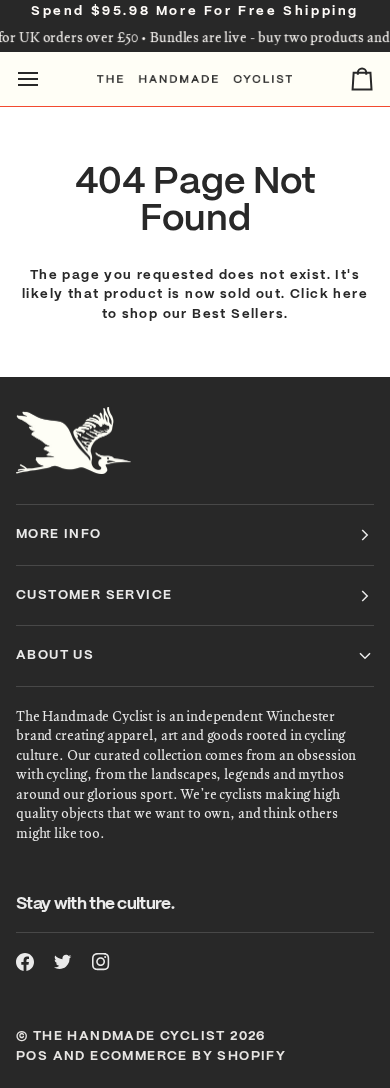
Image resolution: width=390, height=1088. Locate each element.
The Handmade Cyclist (129, 1036)
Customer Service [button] (94, 595)
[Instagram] (101, 962)
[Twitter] (63, 962)
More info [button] (59, 534)
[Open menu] (46, 79)
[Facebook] (25, 962)
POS (32, 1056)
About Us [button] (55, 655)
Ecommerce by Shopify (188, 1056)
